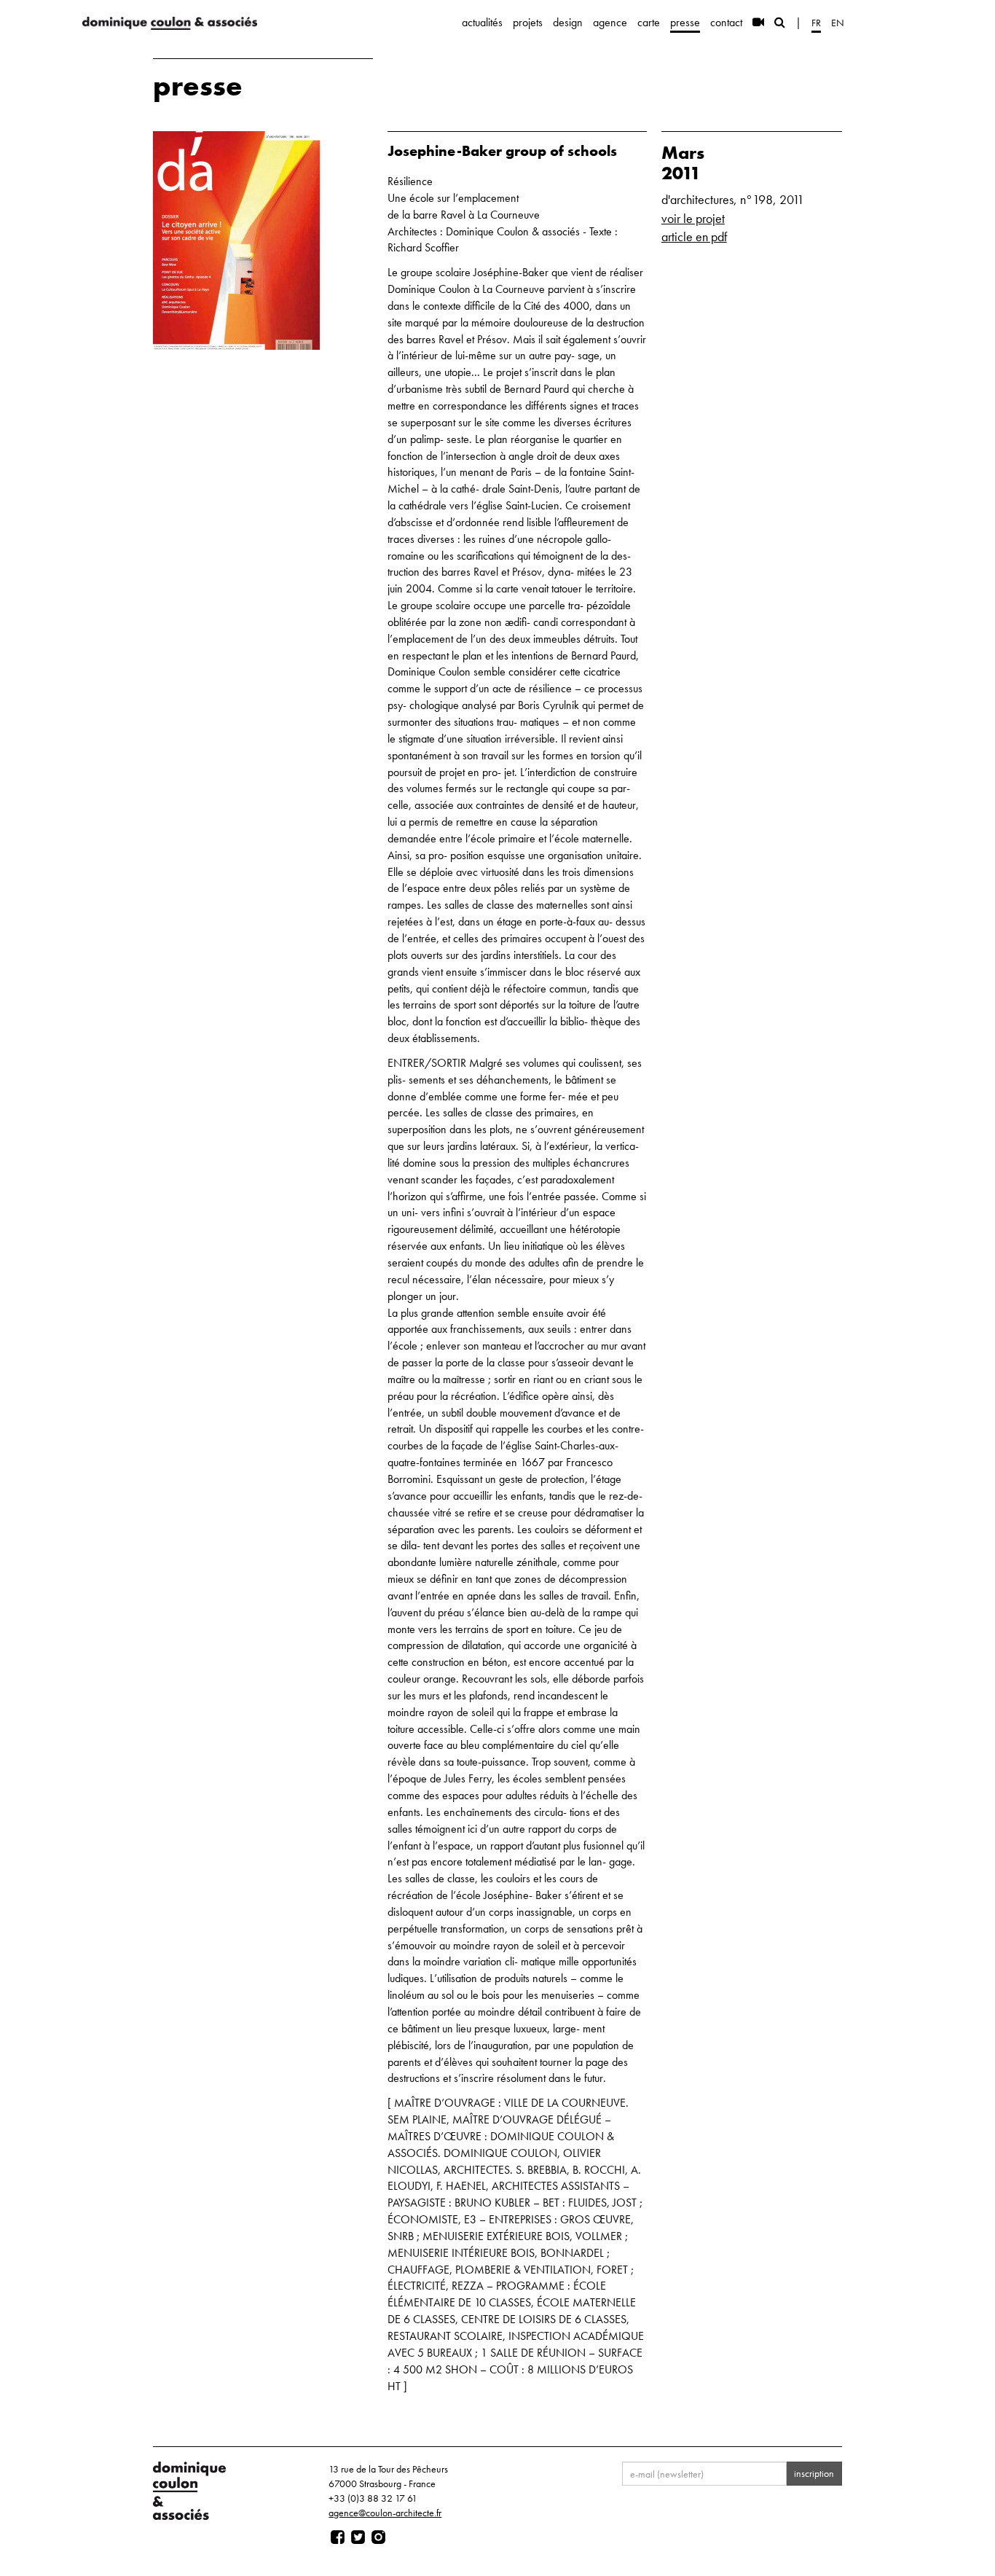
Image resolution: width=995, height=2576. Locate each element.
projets (528, 22)
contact (726, 22)
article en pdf (694, 236)
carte (649, 22)
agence (610, 22)
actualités (482, 22)
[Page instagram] (378, 2537)
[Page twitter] (358, 2537)
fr (816, 23)
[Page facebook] (338, 2537)
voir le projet (693, 218)
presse (685, 22)
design (568, 22)
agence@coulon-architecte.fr (385, 2513)
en (838, 23)
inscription (814, 2473)
